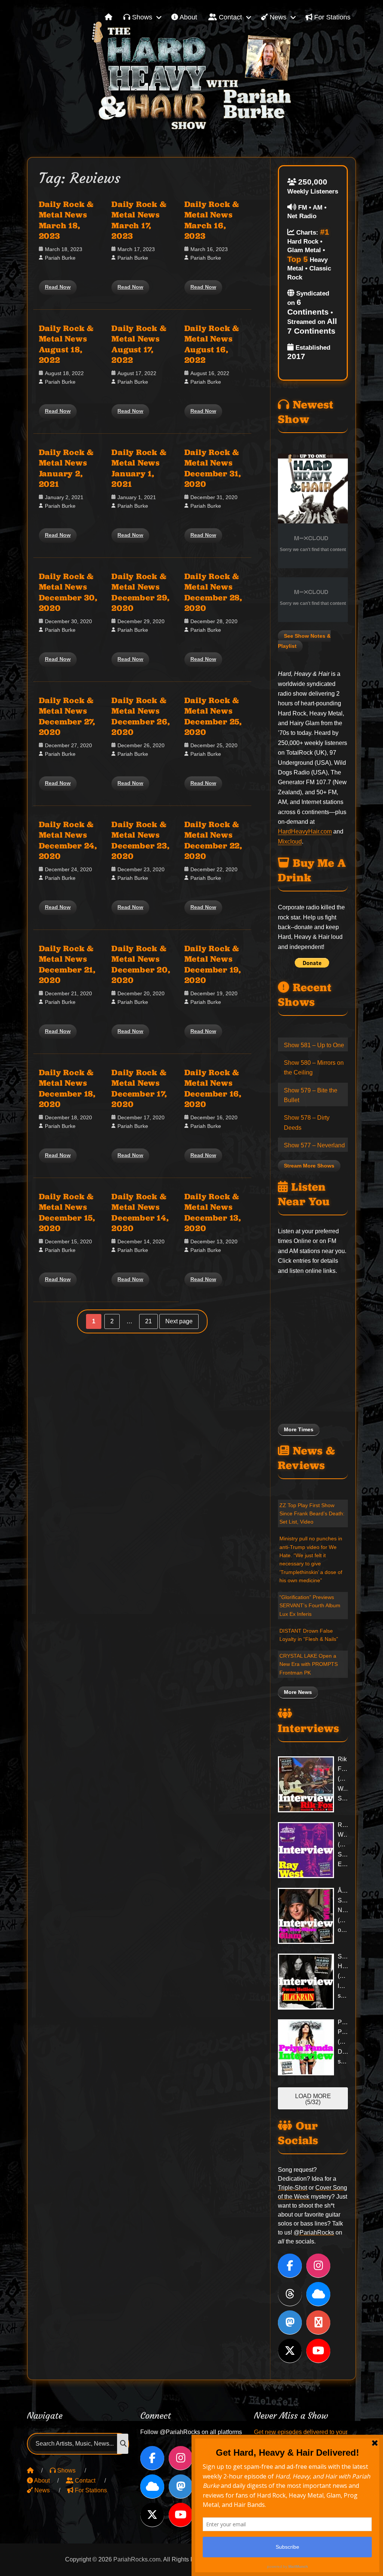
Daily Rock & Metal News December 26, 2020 (141, 716)
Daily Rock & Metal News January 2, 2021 (66, 468)
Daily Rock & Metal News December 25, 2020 (213, 716)
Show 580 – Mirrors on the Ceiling (314, 1068)
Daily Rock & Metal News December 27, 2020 (67, 716)
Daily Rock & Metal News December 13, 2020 (213, 1212)
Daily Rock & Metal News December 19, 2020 (213, 964)
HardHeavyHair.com (305, 831)
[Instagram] (318, 2266)
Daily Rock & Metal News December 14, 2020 (140, 1212)
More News (298, 1692)
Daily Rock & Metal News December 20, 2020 (141, 964)
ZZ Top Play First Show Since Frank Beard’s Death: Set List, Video (312, 1514)
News (277, 17)
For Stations (331, 17)
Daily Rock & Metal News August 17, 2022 (139, 344)
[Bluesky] (318, 2294)
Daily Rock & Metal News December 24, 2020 (68, 840)
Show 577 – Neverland (314, 1145)
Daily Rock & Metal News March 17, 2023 (139, 220)
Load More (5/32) (313, 2099)
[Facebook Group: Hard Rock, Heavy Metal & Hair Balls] (318, 2322)
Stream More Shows (309, 1166)
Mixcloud (290, 842)
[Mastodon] (290, 2322)
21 (151, 1322)
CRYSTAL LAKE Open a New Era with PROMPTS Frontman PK (309, 1664)
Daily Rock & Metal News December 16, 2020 (213, 1088)
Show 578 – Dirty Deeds (307, 1122)
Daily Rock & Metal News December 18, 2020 (67, 1088)
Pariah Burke (60, 258)
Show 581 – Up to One (314, 1045)
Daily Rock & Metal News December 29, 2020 (140, 592)
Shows (141, 17)
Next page (179, 1321)
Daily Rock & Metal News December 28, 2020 (213, 592)
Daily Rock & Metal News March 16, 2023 (212, 220)
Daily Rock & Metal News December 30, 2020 (68, 592)
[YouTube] (318, 2351)
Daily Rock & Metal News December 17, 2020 (139, 1088)
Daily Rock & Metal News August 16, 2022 (212, 344)
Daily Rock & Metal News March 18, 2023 (66, 220)
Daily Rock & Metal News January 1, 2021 (139, 468)
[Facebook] (290, 2266)
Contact (229, 17)
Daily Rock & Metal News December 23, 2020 (140, 840)
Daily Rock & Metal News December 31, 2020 (213, 468)
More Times (299, 1430)
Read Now (58, 287)
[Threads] (290, 2294)
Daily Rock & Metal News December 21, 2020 (67, 964)
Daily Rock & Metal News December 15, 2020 (67, 1212)
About (188, 17)
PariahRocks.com (137, 2559)
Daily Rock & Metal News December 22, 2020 (213, 840)
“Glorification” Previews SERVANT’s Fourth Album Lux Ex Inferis (310, 1606)
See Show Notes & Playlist (304, 641)
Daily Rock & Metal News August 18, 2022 (66, 344)
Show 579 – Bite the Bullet (311, 1095)
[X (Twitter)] (290, 2351)
